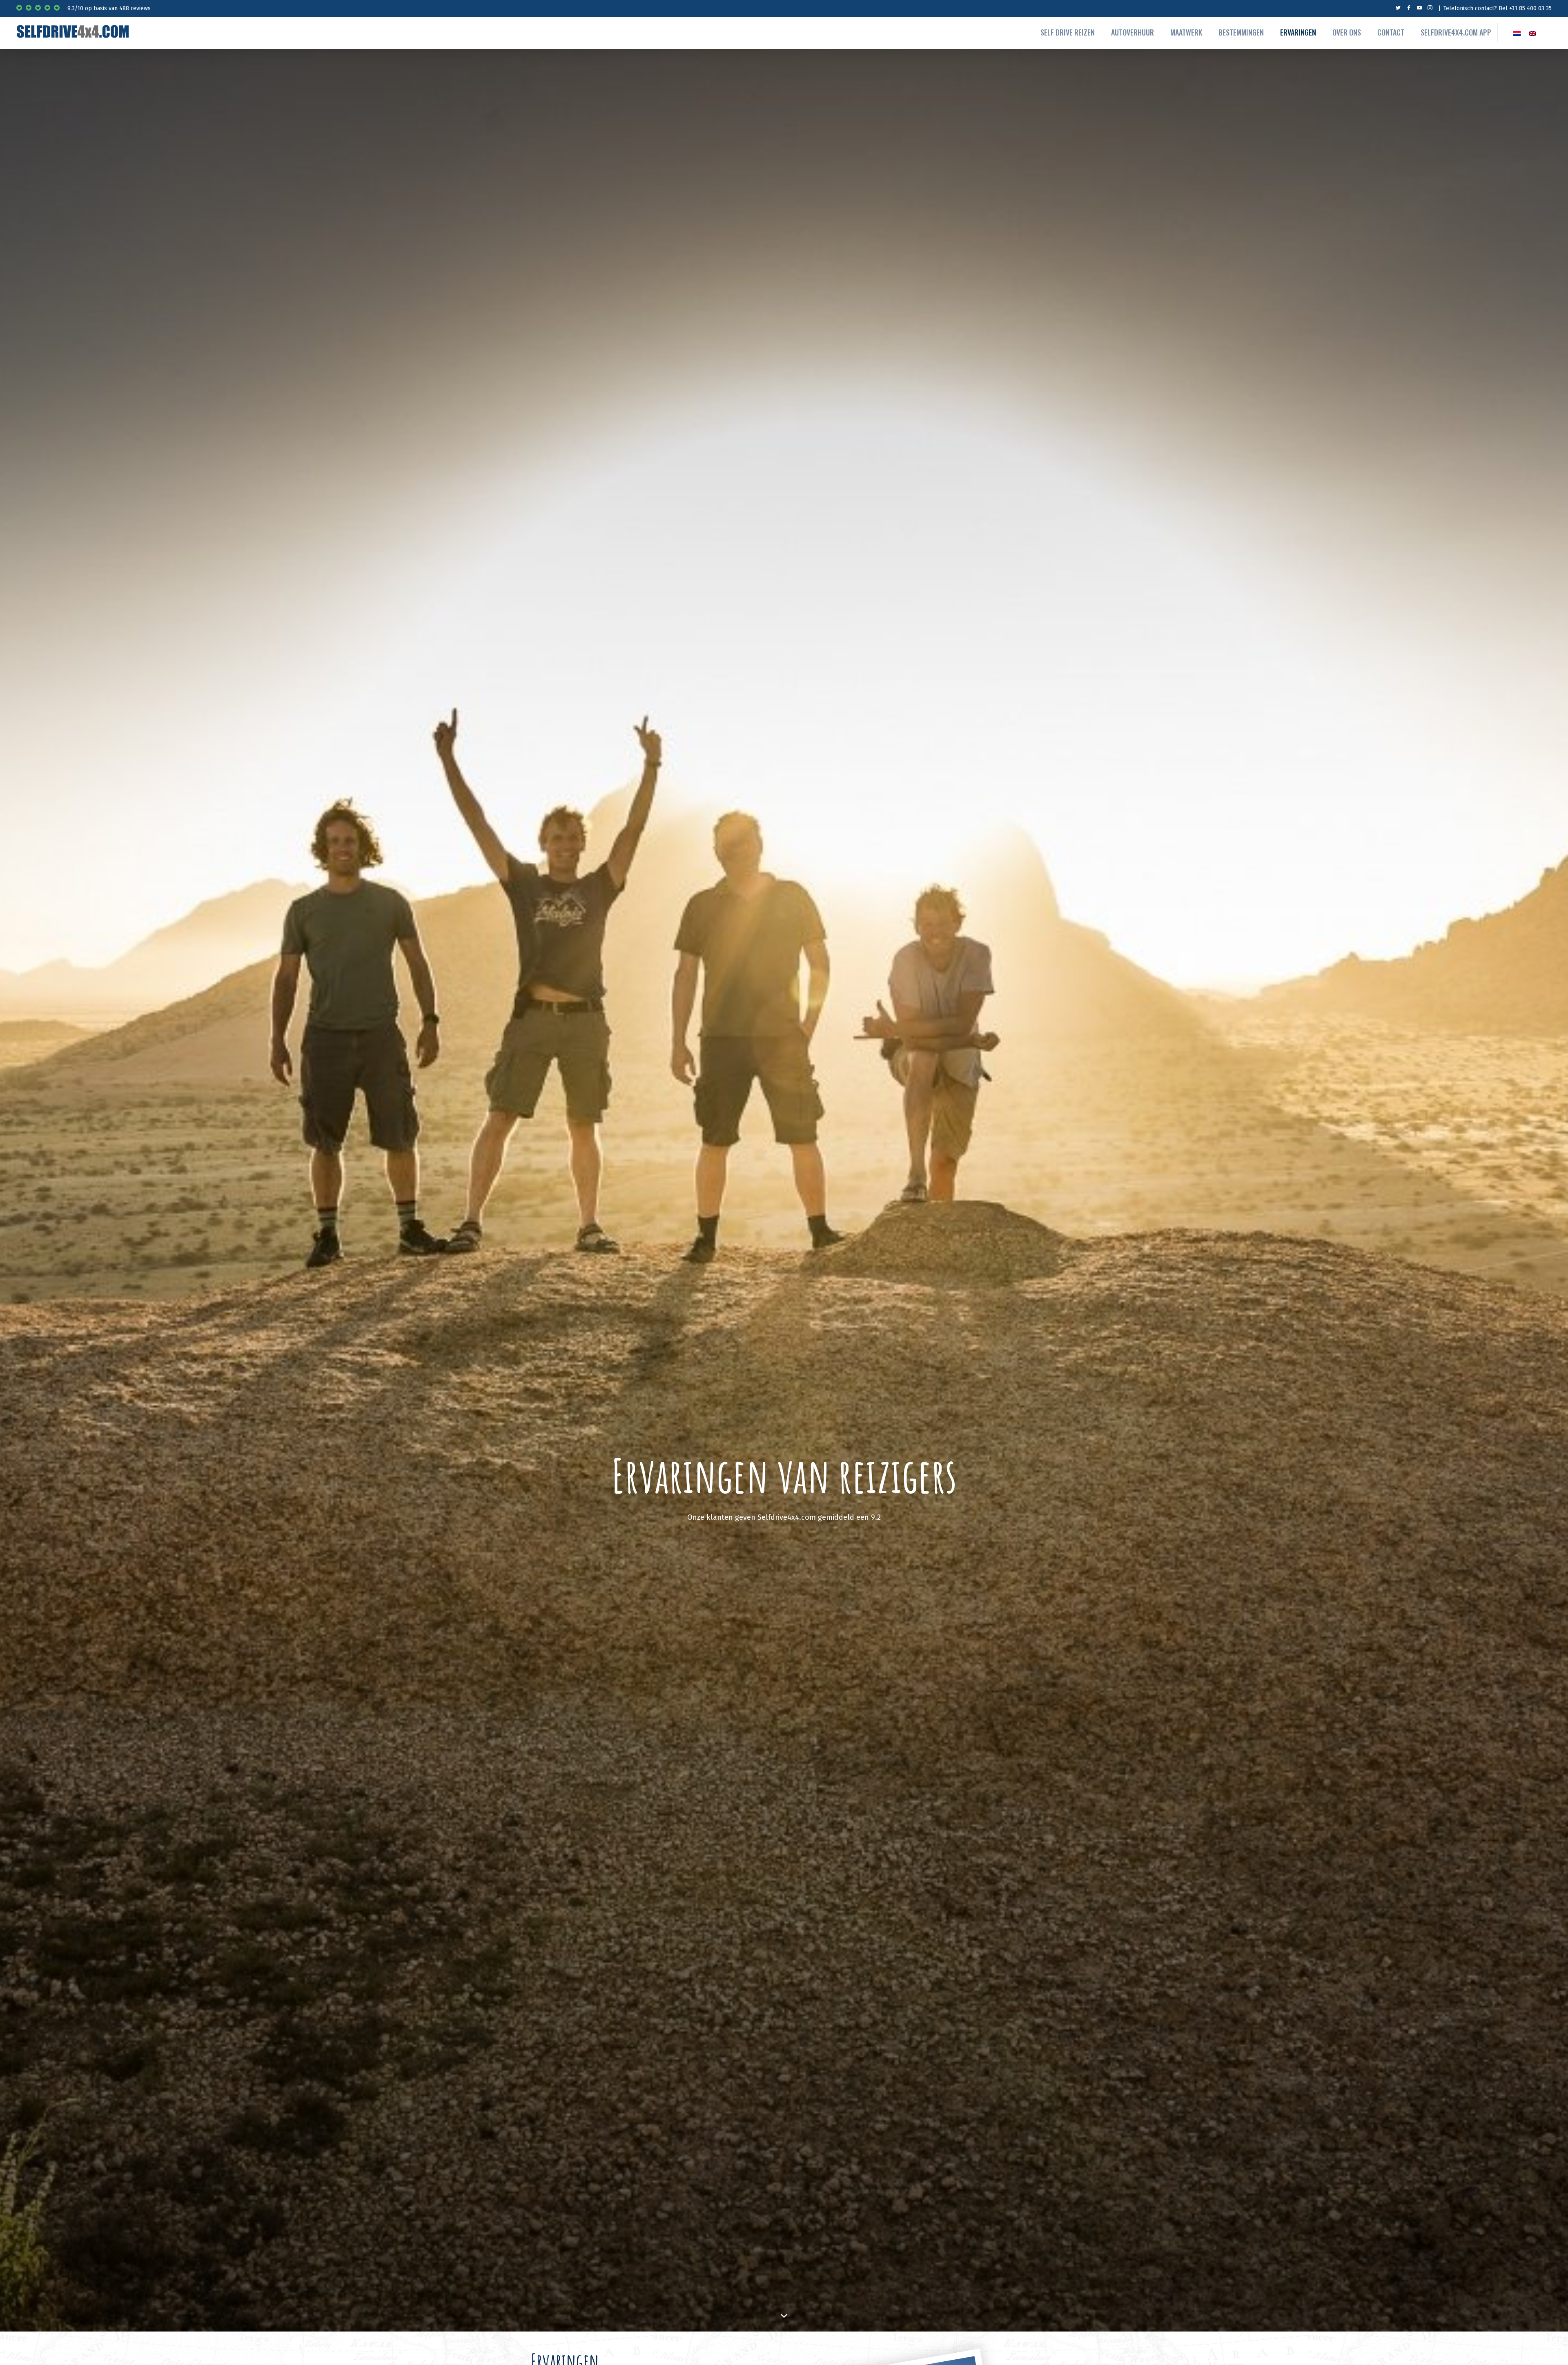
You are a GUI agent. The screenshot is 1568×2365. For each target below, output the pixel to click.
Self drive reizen (1068, 32)
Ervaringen (1298, 32)
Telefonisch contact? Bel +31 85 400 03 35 (1498, 8)
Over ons (1347, 32)
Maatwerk (1186, 32)
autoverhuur (1133, 32)
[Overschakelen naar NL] (1517, 32)
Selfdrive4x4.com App (1456, 32)
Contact (1391, 32)
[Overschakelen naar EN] (1532, 32)
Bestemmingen (1241, 32)
